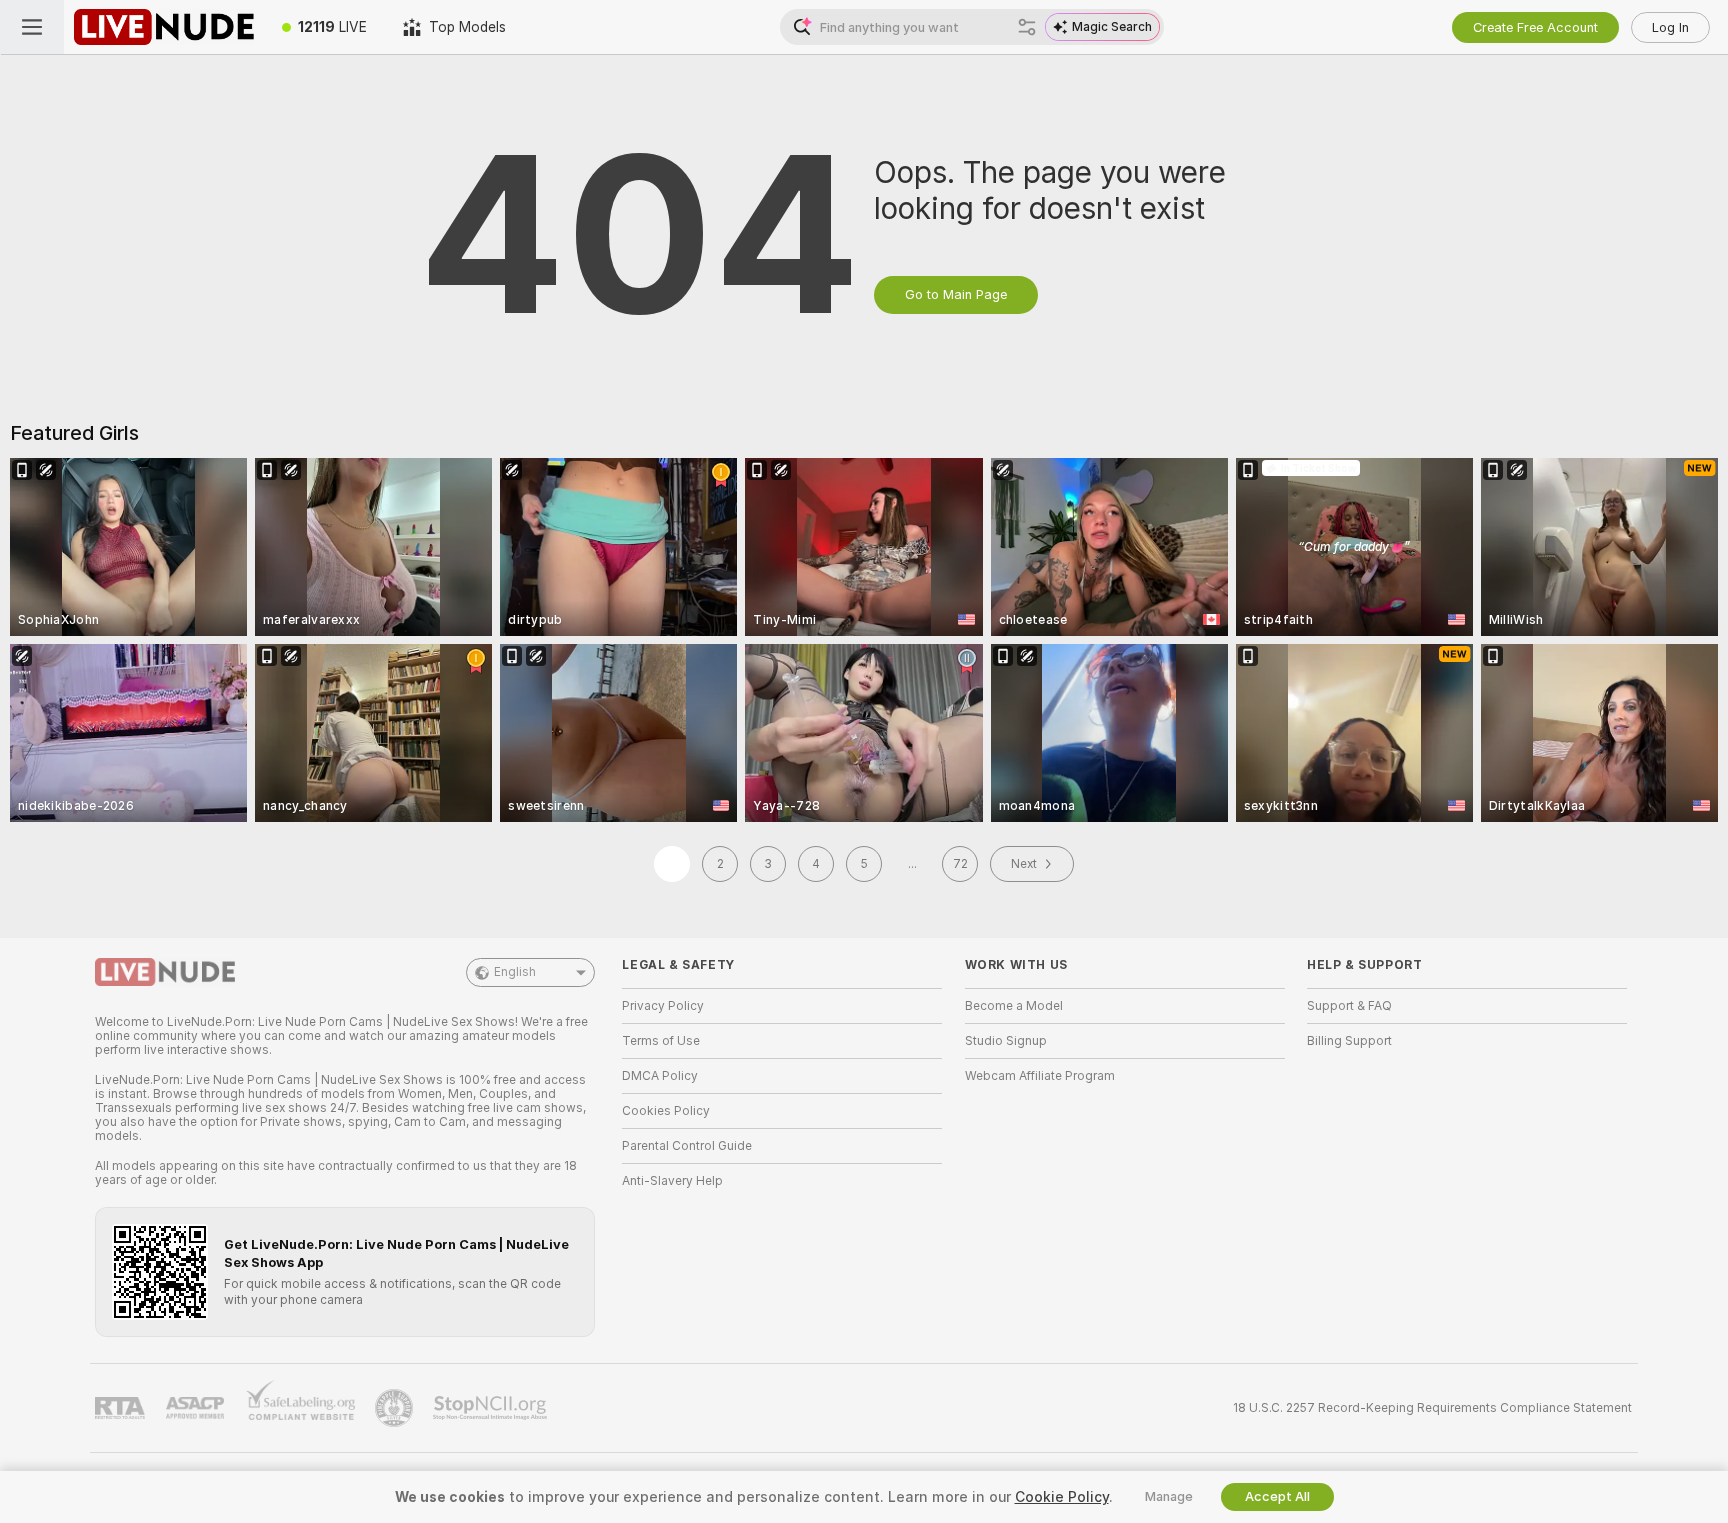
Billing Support (1349, 1041)
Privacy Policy (663, 1006)
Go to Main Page (956, 294)
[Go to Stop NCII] (492, 1408)
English (515, 972)
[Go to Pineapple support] (396, 1408)
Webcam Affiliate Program (1040, 1076)
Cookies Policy (666, 1111)
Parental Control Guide (687, 1146)
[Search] (1027, 27)
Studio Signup (1006, 1041)
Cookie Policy (1062, 1497)
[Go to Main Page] (164, 27)
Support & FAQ (1349, 1006)
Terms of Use (661, 1041)
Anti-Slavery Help (672, 1181)
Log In (1670, 27)
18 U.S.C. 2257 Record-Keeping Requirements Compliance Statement (1432, 1408)
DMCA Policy (660, 1076)
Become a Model (1014, 1006)
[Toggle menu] (32, 27)
